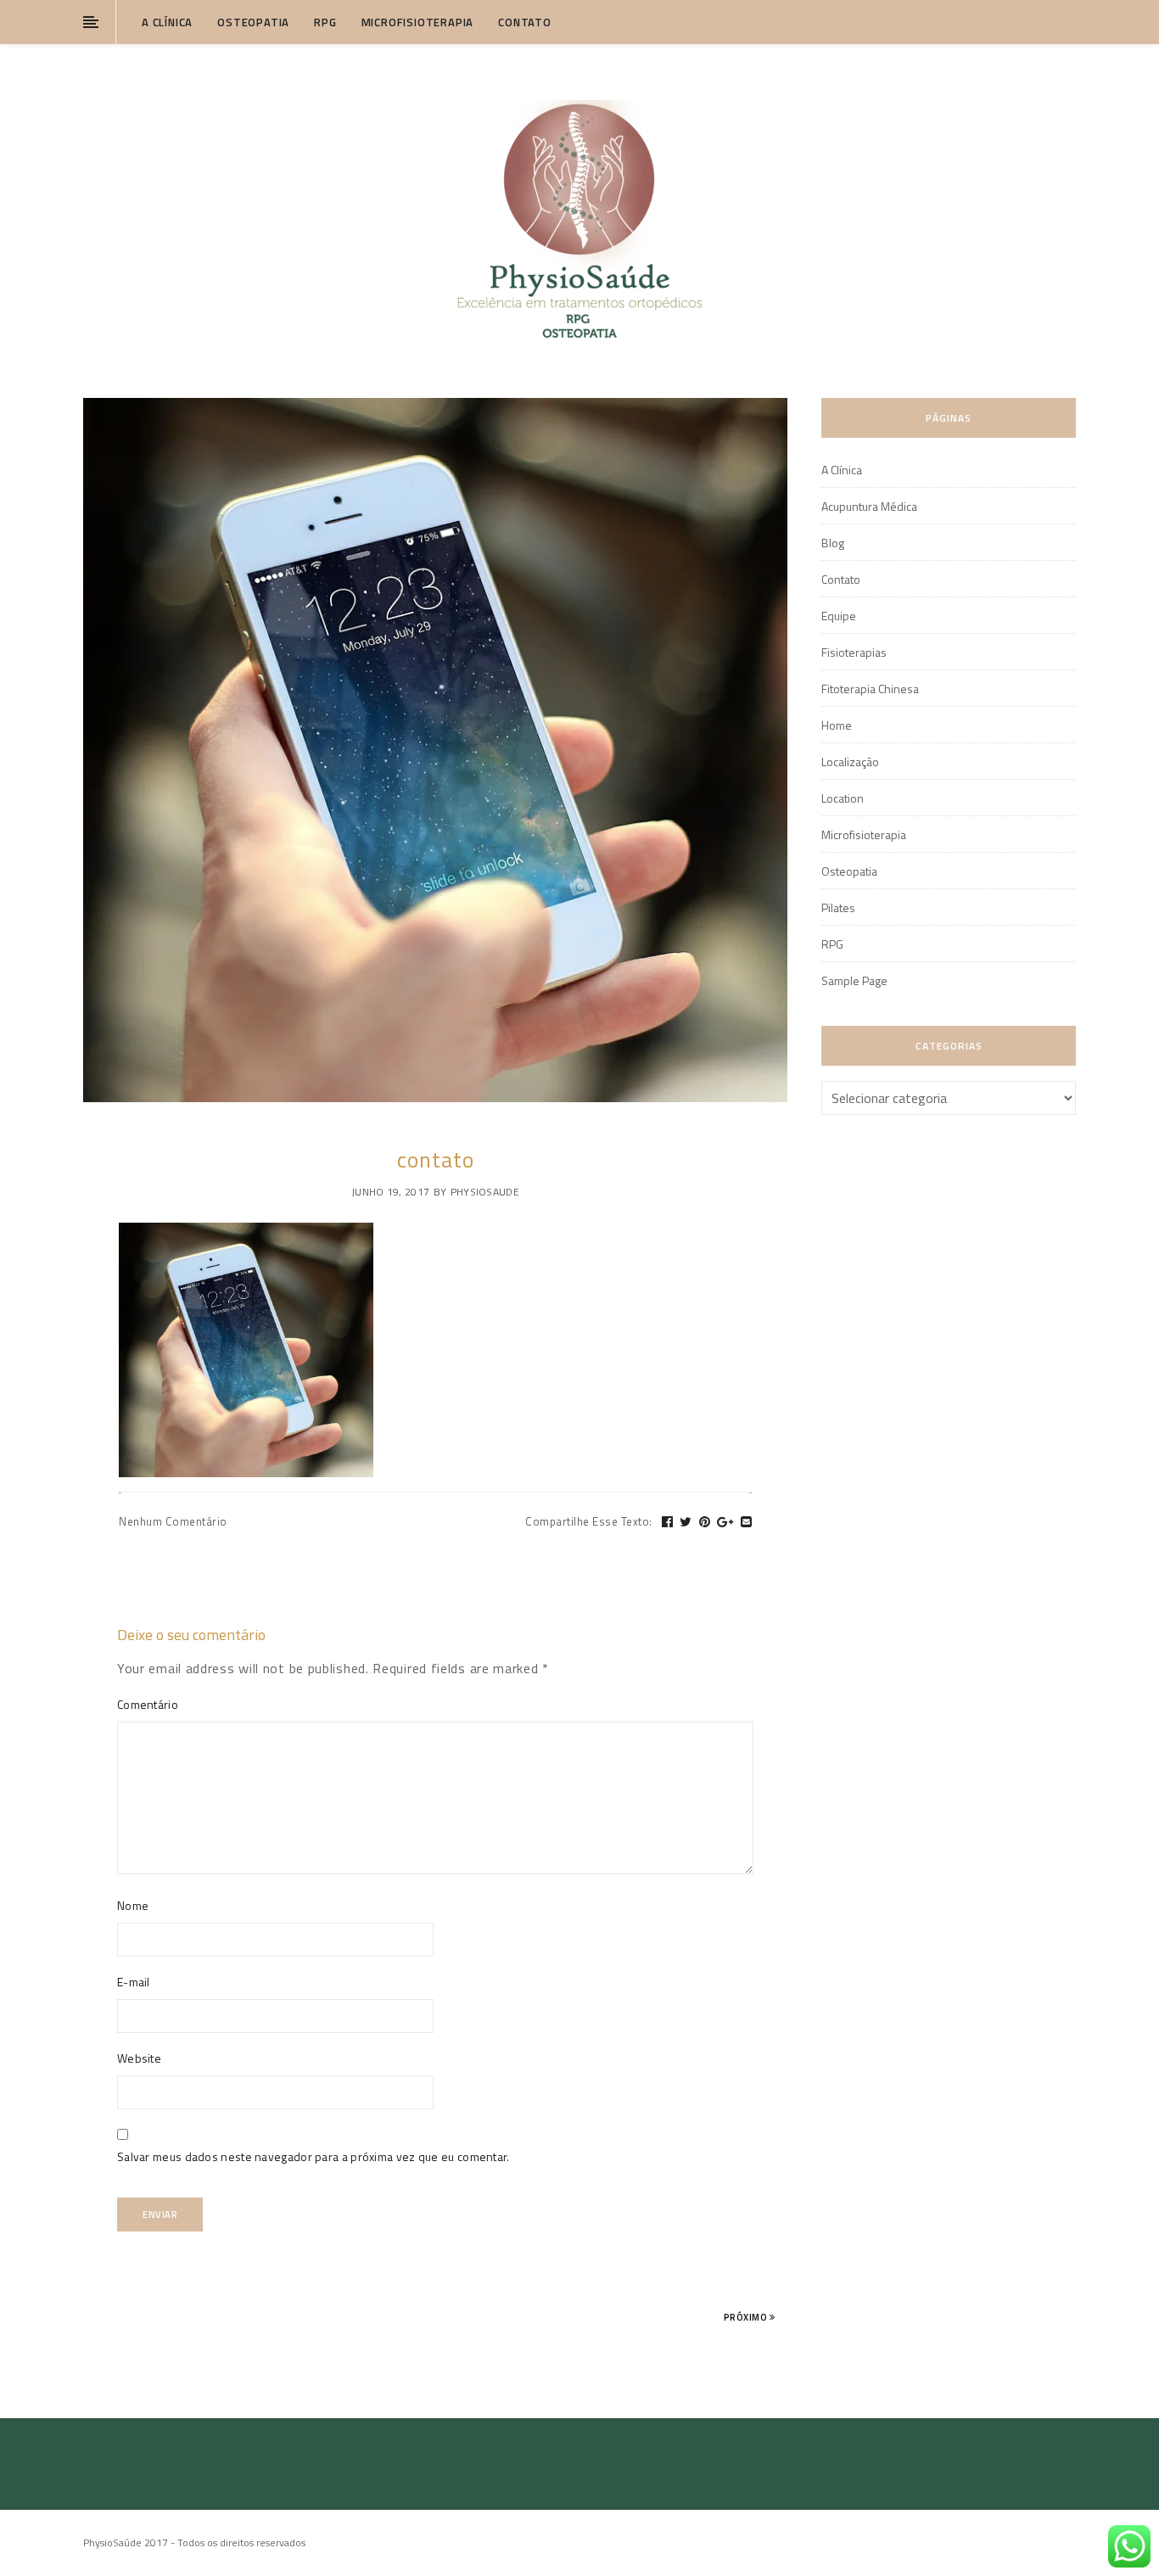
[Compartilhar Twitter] (686, 1522)
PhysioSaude (485, 1192)
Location (843, 798)
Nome (133, 1905)
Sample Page (854, 980)
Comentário (148, 1704)
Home (837, 725)
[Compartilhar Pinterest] (705, 1522)
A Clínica (167, 22)
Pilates (838, 907)
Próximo (747, 2317)
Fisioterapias (854, 652)
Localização (850, 762)
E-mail (134, 1982)
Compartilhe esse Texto (589, 1521)
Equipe (839, 616)
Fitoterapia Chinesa (870, 689)
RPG (325, 22)
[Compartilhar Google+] (725, 1522)
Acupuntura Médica (869, 506)
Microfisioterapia (418, 22)
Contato (525, 22)
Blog (833, 543)
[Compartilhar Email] (747, 1522)
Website (139, 2058)
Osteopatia (253, 22)
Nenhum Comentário (173, 1521)
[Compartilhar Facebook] (668, 1522)
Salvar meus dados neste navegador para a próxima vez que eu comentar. (314, 2156)
